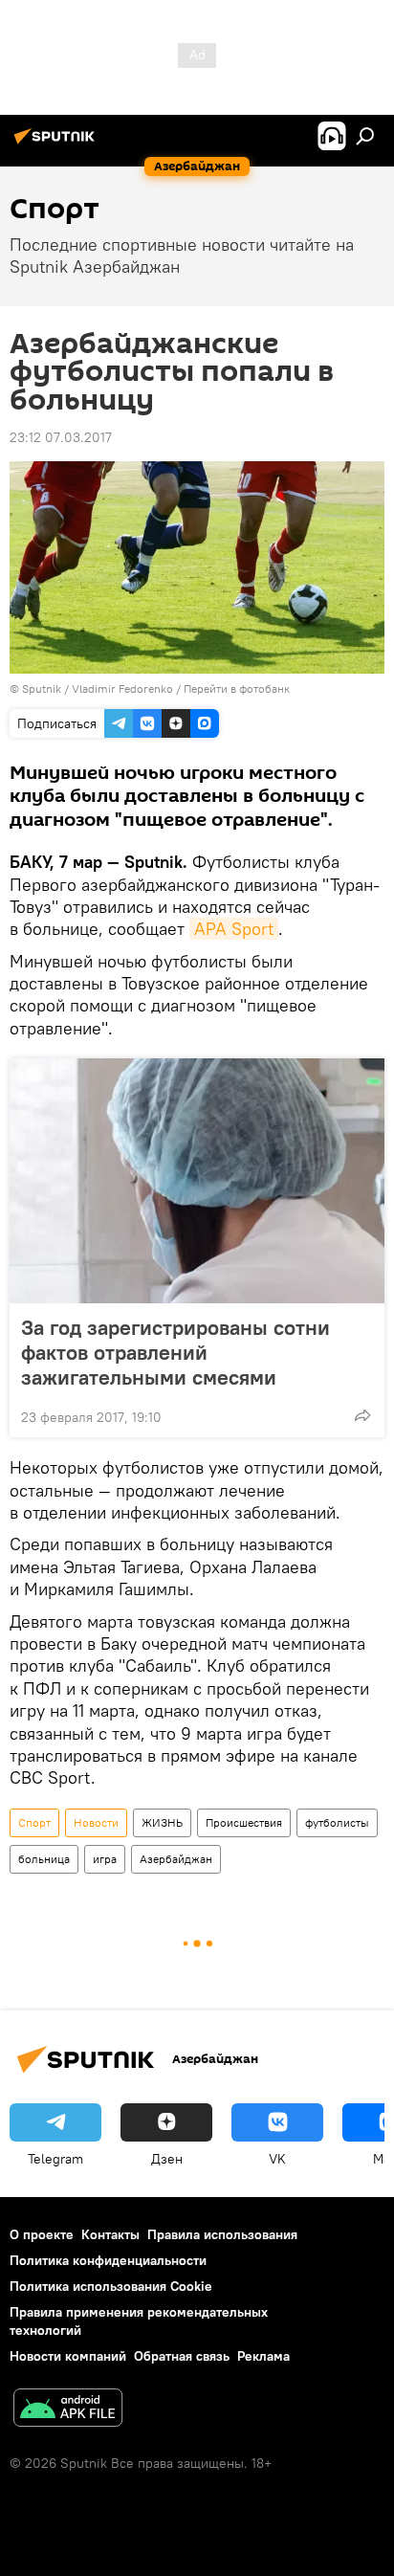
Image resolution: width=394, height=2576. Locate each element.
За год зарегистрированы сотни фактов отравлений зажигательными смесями (175, 1352)
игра (105, 1859)
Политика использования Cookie (111, 2286)
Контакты (110, 2234)
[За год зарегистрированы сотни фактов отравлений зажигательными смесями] (197, 1181)
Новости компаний (68, 2356)
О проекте (42, 2234)
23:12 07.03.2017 (61, 437)
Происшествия (244, 1822)
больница (44, 1859)
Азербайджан (176, 1859)
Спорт (34, 1822)
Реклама (263, 2356)
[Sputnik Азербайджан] (57, 144)
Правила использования (222, 2234)
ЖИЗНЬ (162, 1822)
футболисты (337, 1822)
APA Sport (234, 929)
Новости (96, 1822)
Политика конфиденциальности (108, 2260)
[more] (362, 1415)
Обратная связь (182, 2356)
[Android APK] (68, 2410)
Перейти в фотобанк (237, 688)
